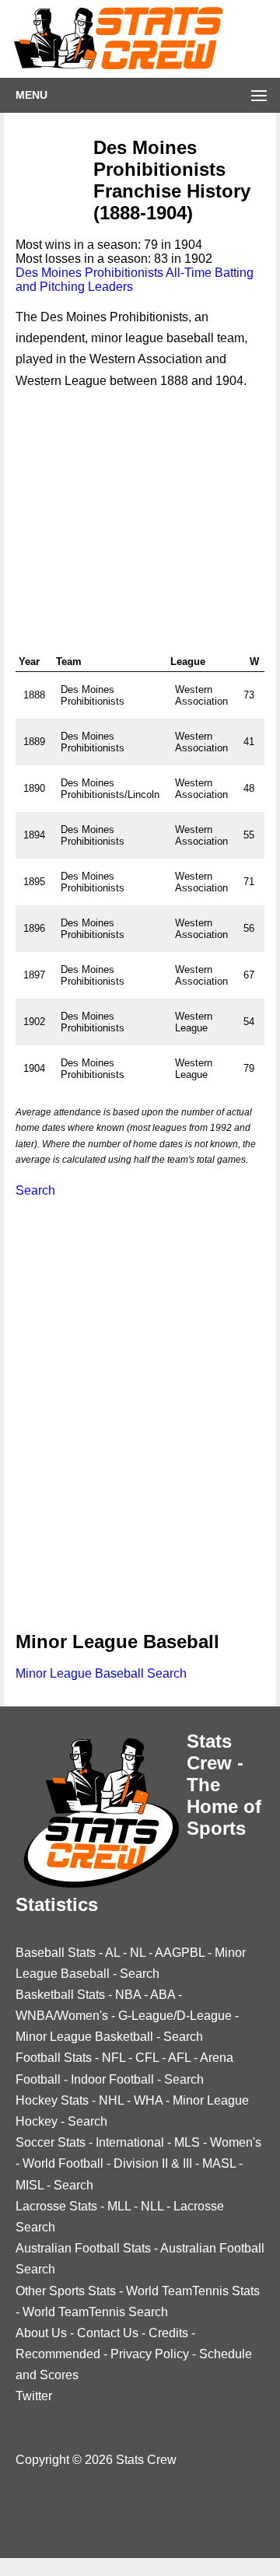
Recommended (58, 2354)
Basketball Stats (60, 1995)
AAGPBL (180, 1953)
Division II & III (153, 2163)
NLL (152, 2206)
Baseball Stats (56, 1953)
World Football (63, 2163)
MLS (187, 2142)
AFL (179, 2058)
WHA (148, 2100)
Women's (236, 2142)
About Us (41, 2333)
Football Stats (54, 2058)
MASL (219, 2163)
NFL (114, 2058)
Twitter (34, 2396)
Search (35, 1190)
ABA (163, 1995)
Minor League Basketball (84, 2037)
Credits (168, 2333)
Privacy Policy (150, 2354)
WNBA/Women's (62, 2016)
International (130, 2142)
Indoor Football (112, 2079)
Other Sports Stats (66, 2291)
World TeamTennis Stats (193, 2291)
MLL (119, 2206)
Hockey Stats (52, 2100)
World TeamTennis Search (95, 2312)
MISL (30, 2185)
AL (112, 1953)
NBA (128, 1995)
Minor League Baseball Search (101, 1673)
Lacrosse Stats (56, 2206)
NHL (111, 2100)
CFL (147, 2058)
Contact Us (108, 2333)
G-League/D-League (175, 2016)
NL (138, 1953)
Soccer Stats (51, 2142)
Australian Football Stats (83, 2248)
